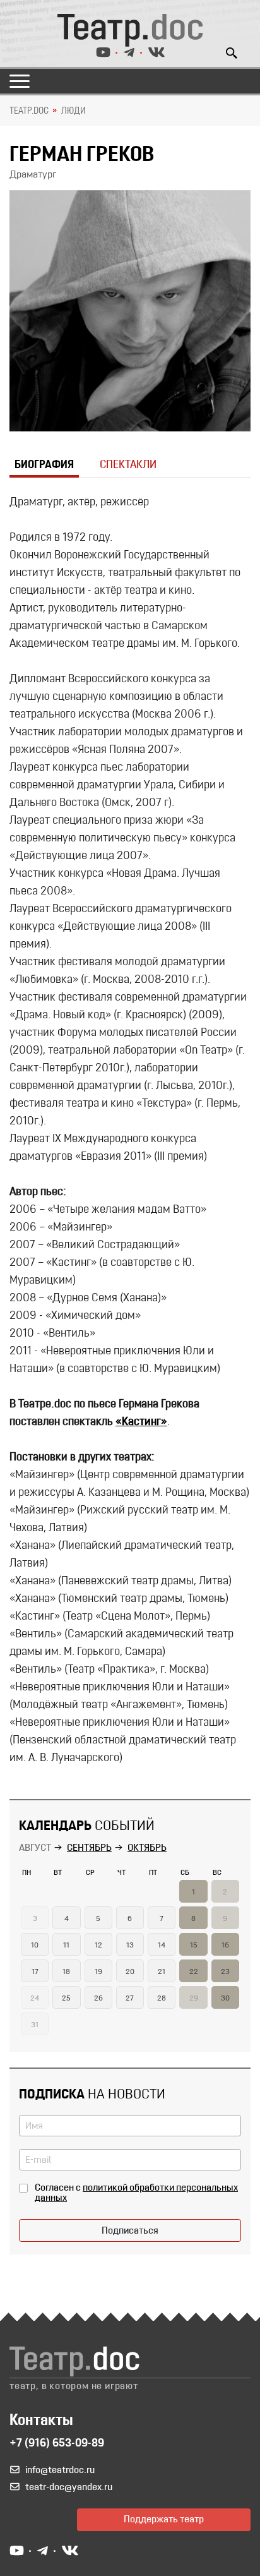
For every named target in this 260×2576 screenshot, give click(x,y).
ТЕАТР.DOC (29, 111)
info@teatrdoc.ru (60, 2471)
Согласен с (136, 2193)
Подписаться (130, 2231)
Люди (74, 111)
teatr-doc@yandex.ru (69, 2488)
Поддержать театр (164, 2520)
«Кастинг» (141, 1423)
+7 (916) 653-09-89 (57, 2444)
